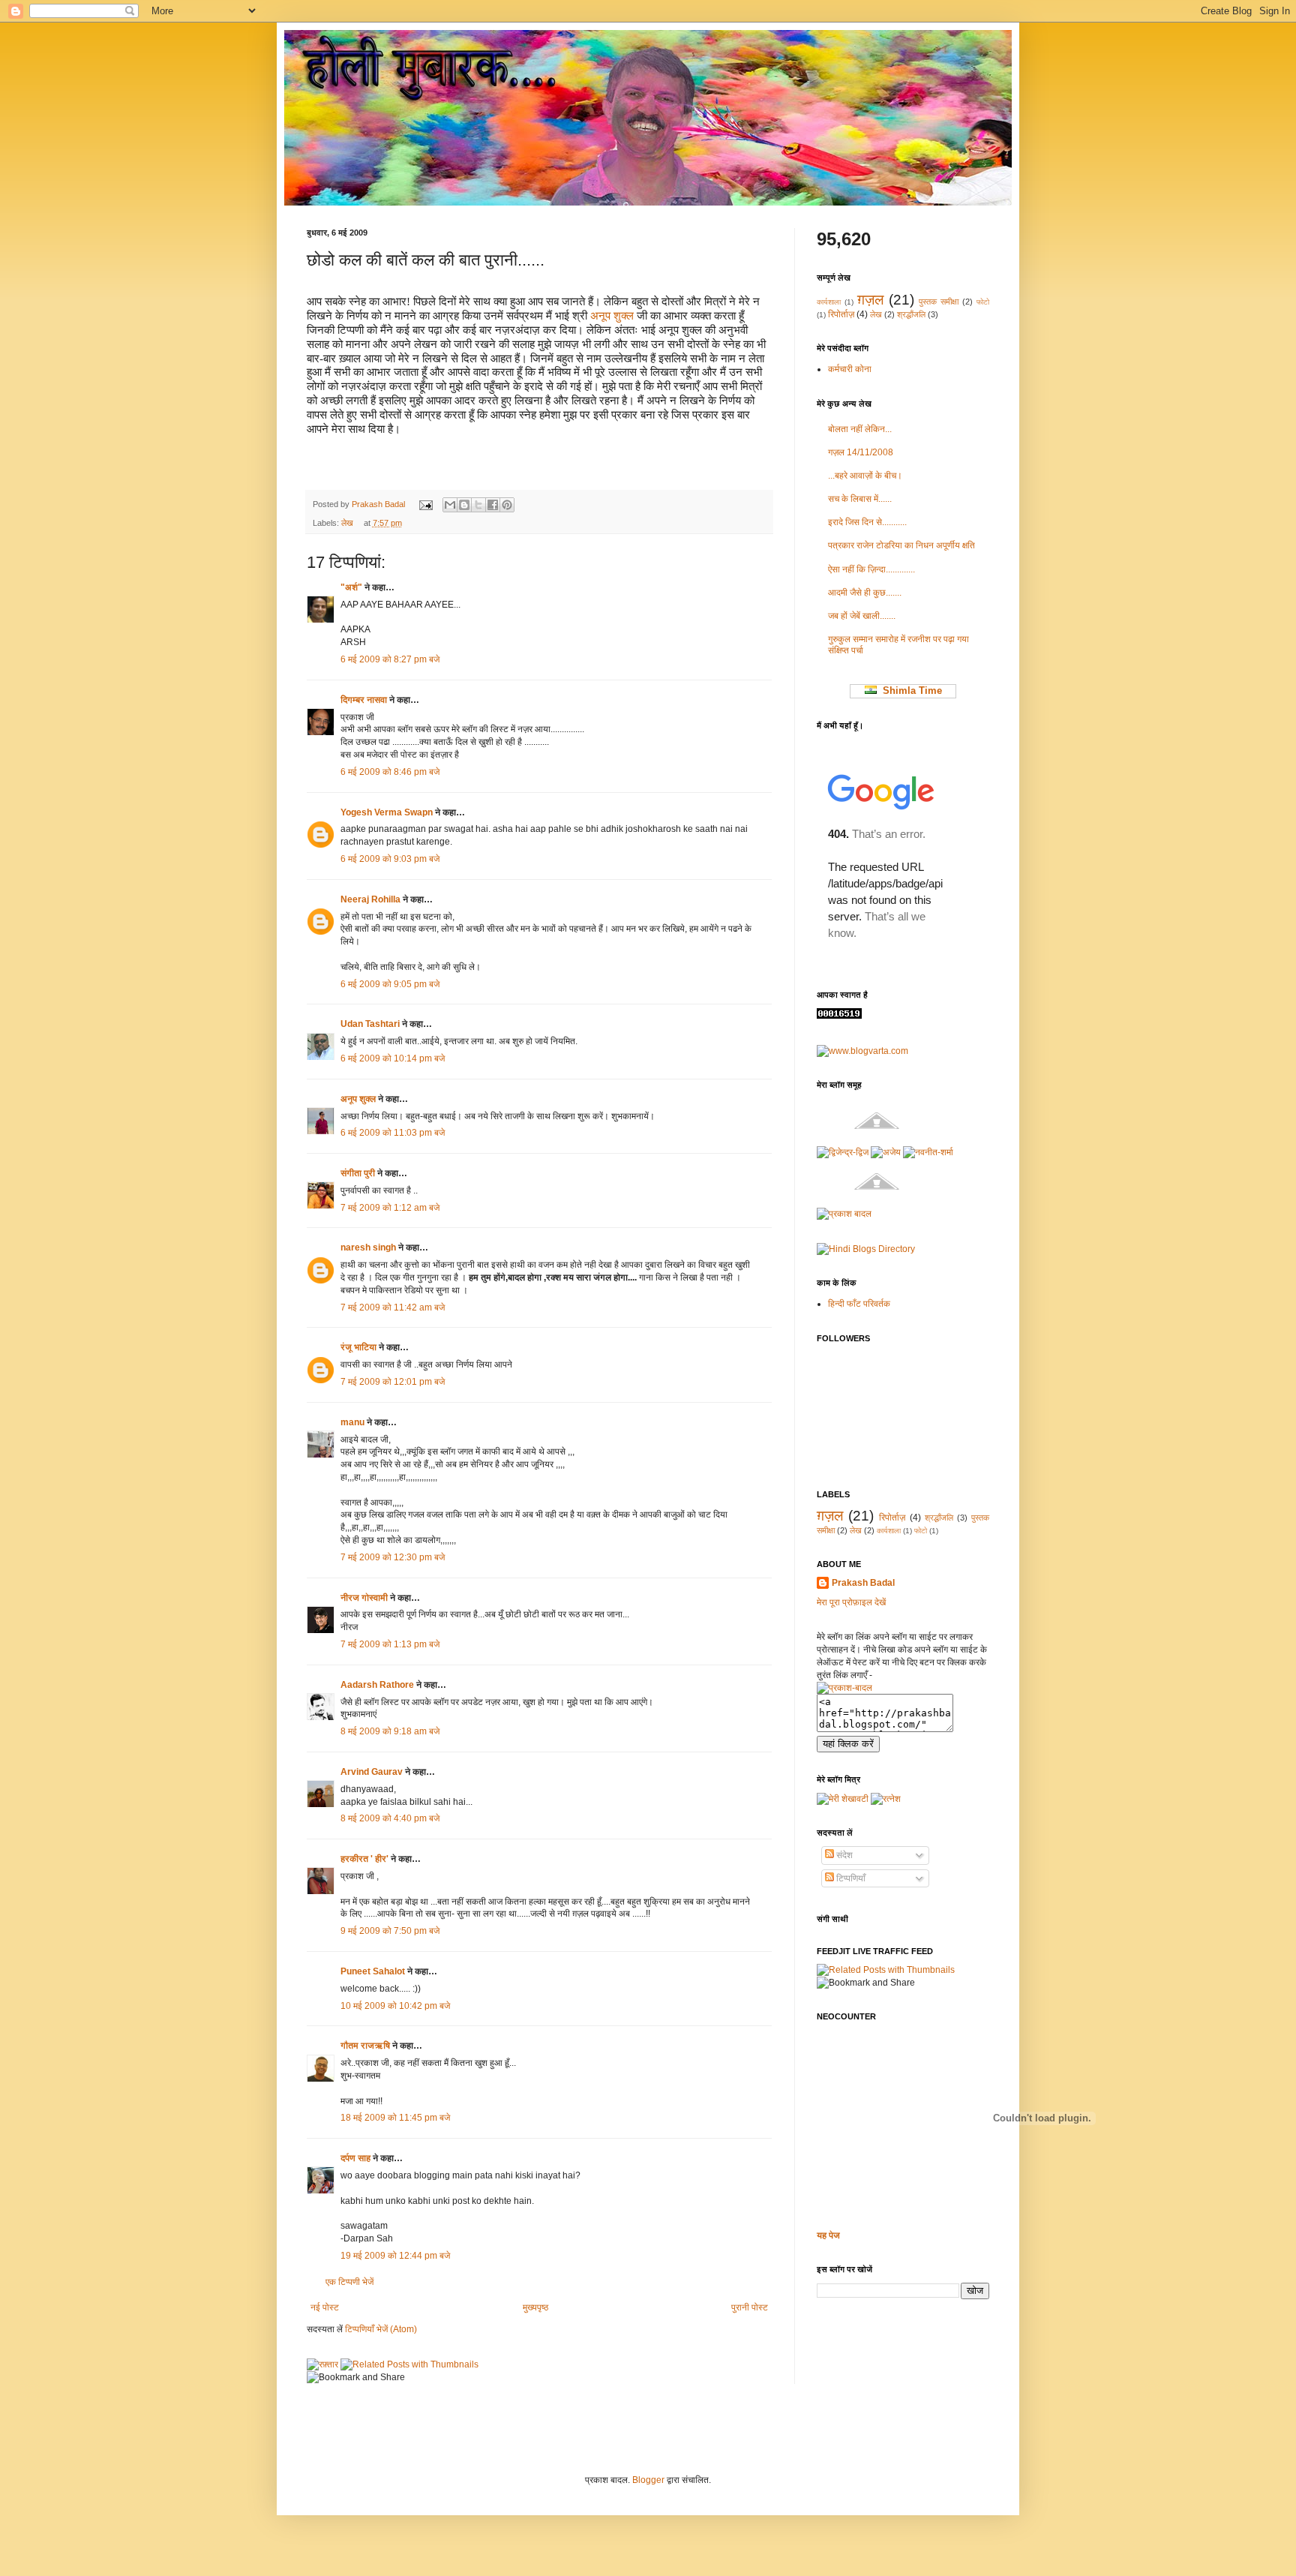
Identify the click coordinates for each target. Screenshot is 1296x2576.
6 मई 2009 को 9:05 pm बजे (390, 984)
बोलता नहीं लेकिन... (860, 429)
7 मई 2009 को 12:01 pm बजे (393, 1382)
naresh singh (368, 1247)
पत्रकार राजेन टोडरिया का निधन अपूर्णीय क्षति (901, 545)
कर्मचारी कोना (850, 369)
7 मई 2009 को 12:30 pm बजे (393, 1557)
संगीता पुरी (359, 1173)
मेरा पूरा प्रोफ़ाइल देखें (851, 1602)
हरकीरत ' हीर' (364, 1859)
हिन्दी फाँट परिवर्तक (859, 1304)
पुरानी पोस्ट (750, 2307)
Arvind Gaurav (372, 1772)
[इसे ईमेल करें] (450, 505)
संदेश (843, 1855)
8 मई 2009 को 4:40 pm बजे (390, 1818)
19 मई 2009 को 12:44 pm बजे (395, 2256)
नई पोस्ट (325, 2307)
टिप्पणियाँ (850, 1878)
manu (352, 1422)
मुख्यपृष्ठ (535, 2307)
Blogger (648, 2480)
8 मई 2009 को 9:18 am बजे (390, 1731)
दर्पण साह (355, 2158)
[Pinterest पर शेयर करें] (507, 505)
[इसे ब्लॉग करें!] (464, 505)
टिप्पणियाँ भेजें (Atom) (381, 2329)
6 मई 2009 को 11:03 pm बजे (393, 1133)
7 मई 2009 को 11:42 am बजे (393, 1308)
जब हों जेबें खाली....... (862, 616)
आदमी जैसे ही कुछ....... (865, 593)
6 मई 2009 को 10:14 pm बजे (393, 1058)
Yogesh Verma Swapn (387, 812)
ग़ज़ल (870, 300)
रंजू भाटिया (358, 1347)
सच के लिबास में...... (860, 499)
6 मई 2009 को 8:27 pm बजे (390, 659)
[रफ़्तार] (322, 2364)
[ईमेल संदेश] (425, 504)
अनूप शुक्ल (612, 316)
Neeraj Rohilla (370, 899)
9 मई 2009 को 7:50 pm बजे (390, 1931)
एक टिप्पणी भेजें (349, 2282)
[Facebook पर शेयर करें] (493, 505)
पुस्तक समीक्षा (939, 302)
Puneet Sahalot (373, 1971)
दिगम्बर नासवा (364, 700)
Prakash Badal (379, 504)
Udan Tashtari (370, 1024)
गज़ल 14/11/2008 (861, 452)
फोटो (983, 302)
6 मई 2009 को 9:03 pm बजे (390, 859)
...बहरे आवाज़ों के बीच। (865, 476)
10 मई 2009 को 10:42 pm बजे (395, 2006)
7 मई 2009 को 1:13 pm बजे (390, 1644)
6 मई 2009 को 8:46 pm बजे (390, 772)
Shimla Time (909, 691)
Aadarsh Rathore (377, 1685)
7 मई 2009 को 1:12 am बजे (390, 1208)
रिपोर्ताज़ (841, 314)
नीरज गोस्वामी (364, 1598)
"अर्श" (351, 587)
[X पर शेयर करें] (478, 505)
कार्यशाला (829, 302)
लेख (347, 523)
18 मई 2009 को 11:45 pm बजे (395, 2118)
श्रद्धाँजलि (911, 314)
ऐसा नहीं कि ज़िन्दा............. (871, 569)
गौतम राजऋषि (365, 2046)
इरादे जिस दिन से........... (867, 522)
